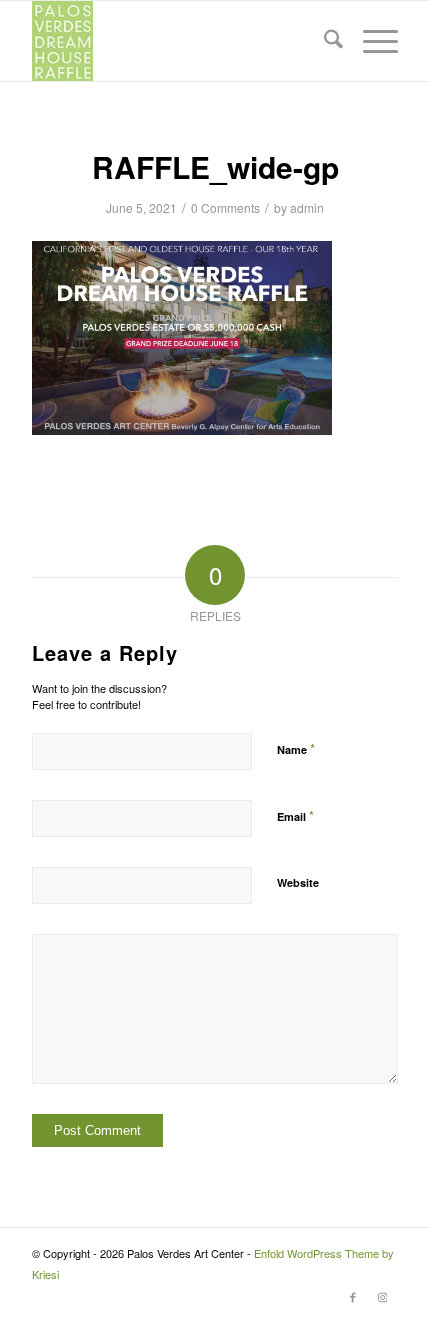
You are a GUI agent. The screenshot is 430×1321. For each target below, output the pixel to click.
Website (298, 882)
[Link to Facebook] (353, 1296)
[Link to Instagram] (383, 1296)
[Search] (323, 41)
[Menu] (370, 41)
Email (295, 815)
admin (307, 207)
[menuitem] (323, 41)
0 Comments (225, 207)
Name (296, 748)
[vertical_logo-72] (178, 41)
